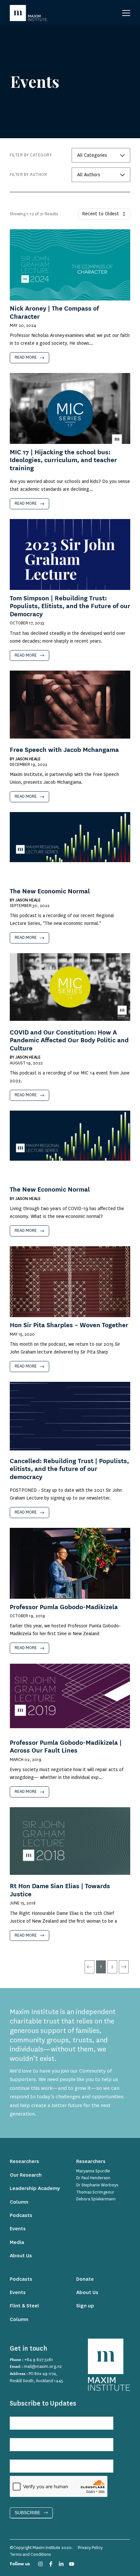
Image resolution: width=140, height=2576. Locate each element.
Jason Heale (28, 759)
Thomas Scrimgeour (95, 2192)
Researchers (24, 2162)
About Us (21, 2256)
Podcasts (21, 2216)
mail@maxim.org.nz (43, 2367)
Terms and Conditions (30, 2555)
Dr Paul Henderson (93, 2178)
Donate (85, 2279)
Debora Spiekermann (96, 2199)
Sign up (85, 2306)
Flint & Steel (24, 2306)
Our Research (26, 2175)
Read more (26, 357)
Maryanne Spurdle (93, 2171)
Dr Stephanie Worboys (97, 2185)
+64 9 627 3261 (39, 2360)
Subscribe (28, 2513)
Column (19, 2202)
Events (18, 2229)
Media (17, 2242)
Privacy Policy (90, 2548)
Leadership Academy (35, 2189)
